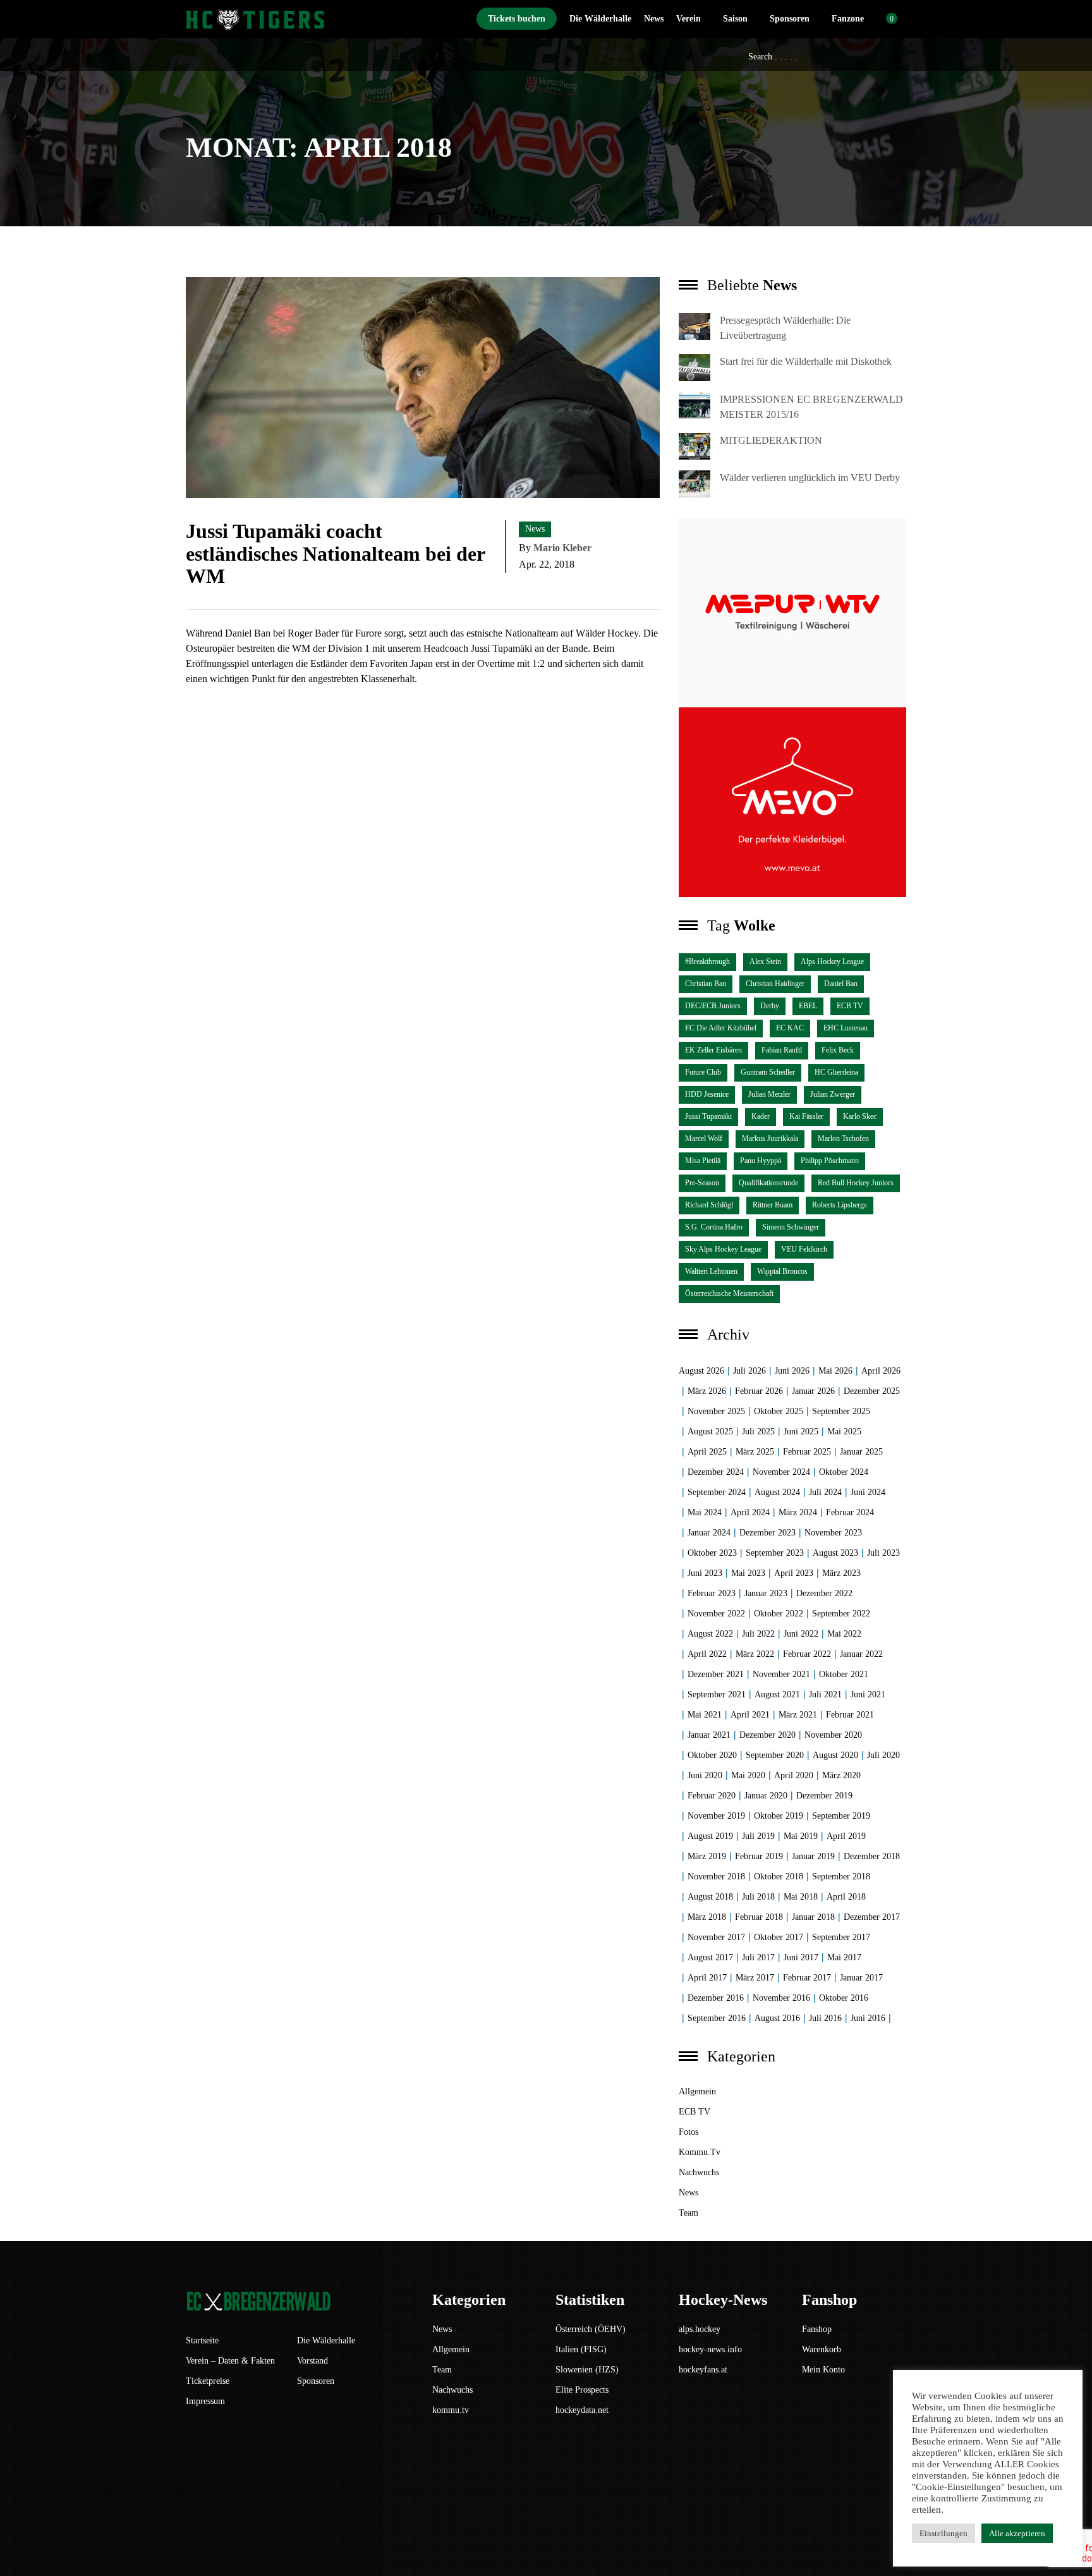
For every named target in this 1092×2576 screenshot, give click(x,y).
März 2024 (798, 1512)
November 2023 (833, 1533)
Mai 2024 (705, 1512)
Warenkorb (822, 2349)
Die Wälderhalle (600, 19)
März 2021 (798, 1715)
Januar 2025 (861, 1452)
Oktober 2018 (779, 1877)
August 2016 (777, 2018)
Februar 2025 (807, 1452)
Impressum (205, 2401)
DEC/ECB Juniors (713, 1006)
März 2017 (755, 1978)
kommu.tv (700, 2152)
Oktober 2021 (844, 1674)
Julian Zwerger (833, 1094)
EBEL (808, 1006)
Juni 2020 (705, 1775)
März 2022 (755, 1654)
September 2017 (841, 1937)
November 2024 (781, 1472)
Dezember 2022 (824, 1593)
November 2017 (716, 1937)
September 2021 (717, 1694)
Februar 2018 (759, 1917)
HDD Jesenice (707, 1094)
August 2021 (777, 1694)
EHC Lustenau (846, 1028)
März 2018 (707, 1917)
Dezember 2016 (716, 1998)
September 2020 (775, 1755)
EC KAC (790, 1028)
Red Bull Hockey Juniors (856, 1183)
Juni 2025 (801, 1431)
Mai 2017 (844, 1957)
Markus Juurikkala (770, 1138)
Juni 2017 (801, 1957)
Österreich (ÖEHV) (591, 2329)
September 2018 (841, 1877)
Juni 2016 (868, 2018)
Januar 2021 (709, 1735)
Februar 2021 (850, 1715)
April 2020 (794, 1775)
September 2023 (775, 1553)
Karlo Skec (860, 1116)
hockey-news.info (710, 2349)
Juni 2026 (792, 1371)
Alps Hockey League (832, 961)
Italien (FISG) (581, 2349)
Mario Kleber (562, 548)
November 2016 (781, 1998)
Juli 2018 (758, 1897)
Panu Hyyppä (761, 1161)
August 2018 (710, 1897)
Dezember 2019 (824, 1796)
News (654, 19)
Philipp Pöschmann (830, 1161)
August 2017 (710, 1957)
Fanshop (817, 2329)
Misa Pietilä (703, 1161)
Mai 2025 (844, 1431)
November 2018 (716, 1877)
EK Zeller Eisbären (713, 1050)
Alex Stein (765, 961)
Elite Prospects (582, 2390)
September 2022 (841, 1614)
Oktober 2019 (779, 1816)
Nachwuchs (699, 2172)
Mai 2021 (705, 1715)
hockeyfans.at (703, 2370)
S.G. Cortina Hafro (714, 1227)
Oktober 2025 (779, 1411)
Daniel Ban (841, 984)
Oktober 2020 (712, 1755)
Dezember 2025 (872, 1391)
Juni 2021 (868, 1694)
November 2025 (716, 1411)
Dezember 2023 (767, 1533)
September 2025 (841, 1411)
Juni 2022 (801, 1634)
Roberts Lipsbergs (840, 1205)
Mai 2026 (835, 1371)
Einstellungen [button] (943, 2533)
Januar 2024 (709, 1533)
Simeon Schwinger (791, 1227)
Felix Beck (838, 1050)
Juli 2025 (758, 1431)
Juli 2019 (758, 1836)
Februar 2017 (807, 1978)
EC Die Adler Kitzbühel (721, 1028)
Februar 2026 (759, 1391)
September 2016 (717, 2018)
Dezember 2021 (716, 1674)
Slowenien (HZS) (587, 2370)
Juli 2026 (749, 1371)
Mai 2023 (748, 1573)
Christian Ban (706, 984)
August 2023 (835, 1553)
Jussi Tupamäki (708, 1116)
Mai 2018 (801, 1897)
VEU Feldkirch (804, 1249)
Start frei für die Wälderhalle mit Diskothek (806, 361)
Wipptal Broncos (782, 1271)
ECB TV (850, 1006)
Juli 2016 (825, 2018)
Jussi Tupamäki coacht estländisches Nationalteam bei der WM (335, 553)
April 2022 (707, 1654)
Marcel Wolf (704, 1138)
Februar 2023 (712, 1593)
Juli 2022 (758, 1634)
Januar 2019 (813, 1856)
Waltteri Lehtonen (711, 1271)
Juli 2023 (883, 1553)
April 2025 (707, 1452)
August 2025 (710, 1431)
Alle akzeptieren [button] (1017, 2533)
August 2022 (710, 1634)
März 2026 (707, 1391)
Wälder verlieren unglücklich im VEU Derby (810, 478)
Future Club (703, 1072)
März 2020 (841, 1775)
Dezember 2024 (716, 1472)
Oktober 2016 (844, 1998)
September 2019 (841, 1816)
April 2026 (881, 1371)
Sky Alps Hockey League (723, 1249)
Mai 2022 (844, 1634)
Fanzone (848, 19)
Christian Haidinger (775, 984)
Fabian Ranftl (782, 1050)
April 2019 (846, 1836)
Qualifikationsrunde (768, 1183)
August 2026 (701, 1371)
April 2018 (846, 1897)
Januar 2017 (861, 1978)
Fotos (689, 2132)
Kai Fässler (806, 1116)
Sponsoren (790, 19)
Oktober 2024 (844, 1472)
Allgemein (697, 2091)
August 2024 (777, 1492)
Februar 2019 (759, 1856)
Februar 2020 (712, 1796)
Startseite (202, 2341)
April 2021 (750, 1715)
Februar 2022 (807, 1654)
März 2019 (707, 1856)
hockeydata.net (582, 2410)
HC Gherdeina (836, 1072)
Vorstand (312, 2361)
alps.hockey (700, 2329)
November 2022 (716, 1614)
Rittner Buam (773, 1205)
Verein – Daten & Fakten (230, 2361)
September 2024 (717, 1492)
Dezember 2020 (767, 1735)
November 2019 (716, 1816)
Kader (761, 1116)
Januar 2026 (813, 1391)
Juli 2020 (883, 1755)
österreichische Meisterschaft (729, 1293)
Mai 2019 (801, 1836)
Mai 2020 (748, 1775)
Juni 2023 (705, 1573)
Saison (735, 19)
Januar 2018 (813, 1917)
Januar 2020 (766, 1796)
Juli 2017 (758, 1957)
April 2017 (707, 1978)
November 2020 (833, 1735)
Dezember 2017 (872, 1917)
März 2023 (841, 1573)
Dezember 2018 (872, 1856)
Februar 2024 (850, 1512)
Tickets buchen (517, 19)
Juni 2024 (868, 1492)
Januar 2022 (861, 1654)
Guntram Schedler (768, 1072)
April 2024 (750, 1512)
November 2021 (781, 1674)
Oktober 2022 (779, 1614)
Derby (770, 1006)
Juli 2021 (825, 1694)
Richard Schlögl (709, 1205)
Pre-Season (702, 1183)
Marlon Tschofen (843, 1138)
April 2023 (794, 1573)
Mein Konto (823, 2370)
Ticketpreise (208, 2381)
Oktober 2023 (712, 1553)
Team (689, 2213)
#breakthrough (707, 961)
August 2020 (835, 1755)
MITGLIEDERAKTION (771, 440)
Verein (689, 19)
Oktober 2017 (779, 1937)
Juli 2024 (825, 1492)
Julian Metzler (769, 1094)
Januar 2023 (766, 1593)
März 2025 (755, 1452)
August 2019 (710, 1836)
